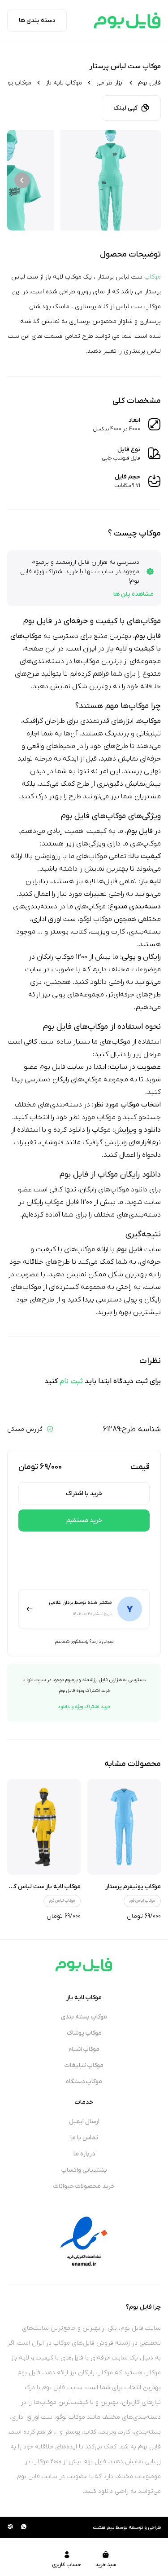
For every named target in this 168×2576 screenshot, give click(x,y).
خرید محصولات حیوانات (84, 2186)
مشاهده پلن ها (134, 594)
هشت (99, 2527)
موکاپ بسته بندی (84, 2017)
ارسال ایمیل (84, 2122)
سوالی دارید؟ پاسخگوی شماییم (84, 1642)
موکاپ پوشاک (84, 2033)
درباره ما (84, 2154)
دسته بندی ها (37, 20)
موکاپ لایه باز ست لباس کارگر (43, 1887)
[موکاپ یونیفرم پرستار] (124, 1827)
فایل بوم (149, 83)
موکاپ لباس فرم (142, 1901)
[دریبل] (10, 2527)
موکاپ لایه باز (64, 83)
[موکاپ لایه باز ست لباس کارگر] (44, 1827)
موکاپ (153, 277)
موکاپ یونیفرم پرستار (133, 1887)
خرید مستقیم (84, 1520)
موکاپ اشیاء (84, 2049)
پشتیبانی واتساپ (84, 2170)
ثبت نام (71, 1381)
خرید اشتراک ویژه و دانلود (84, 1707)
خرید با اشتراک (84, 1494)
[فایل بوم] (127, 20)
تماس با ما (84, 2138)
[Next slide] (22, 180)
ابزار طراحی (110, 83)
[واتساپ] (24, 2527)
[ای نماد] (84, 2241)
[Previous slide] (146, 180)
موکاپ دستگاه (84, 2082)
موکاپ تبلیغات (84, 2065)
